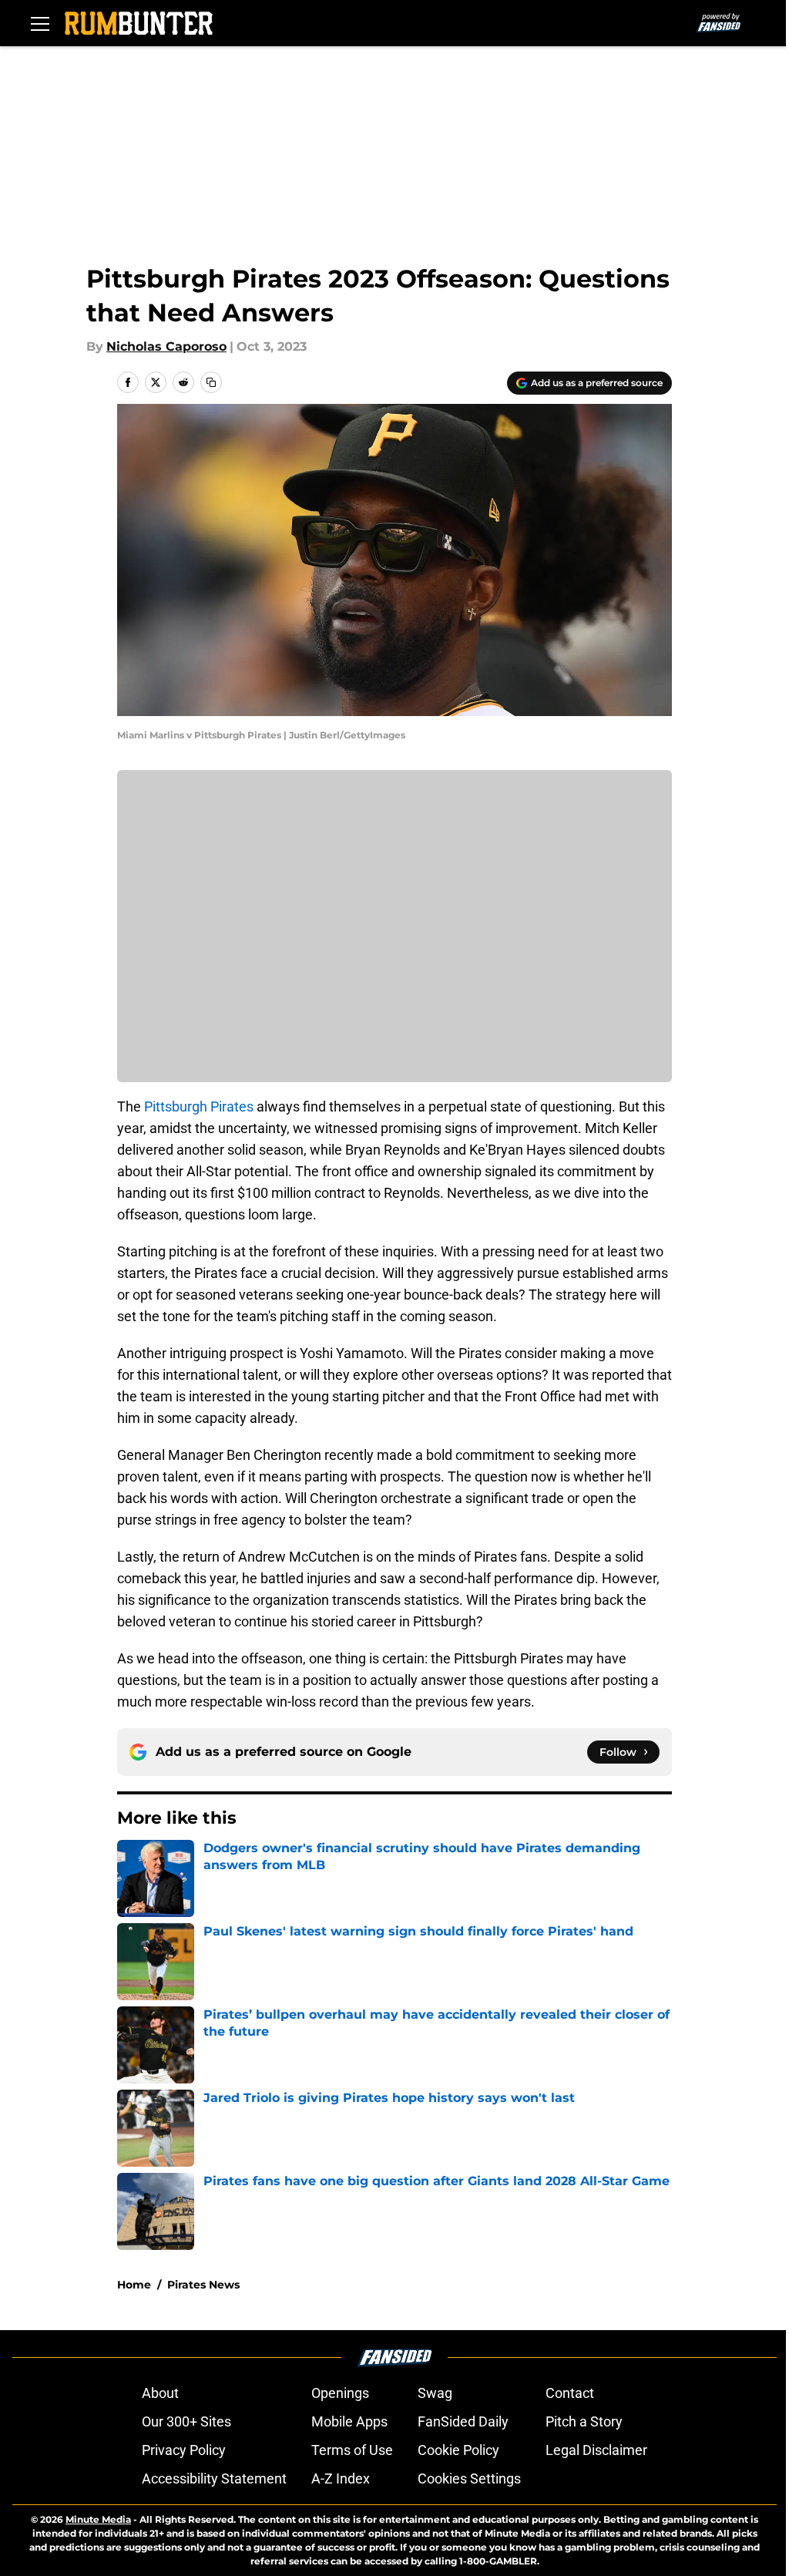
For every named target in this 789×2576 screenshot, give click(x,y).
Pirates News (203, 2285)
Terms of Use (352, 2450)
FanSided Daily (463, 2421)
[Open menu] (40, 23)
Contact (570, 2393)
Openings (340, 2393)
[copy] (211, 382)
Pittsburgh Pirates (200, 1106)
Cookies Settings (469, 2478)
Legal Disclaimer (596, 2450)
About (160, 2393)
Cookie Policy (458, 2450)
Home (134, 2285)
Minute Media (98, 2519)
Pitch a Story (584, 2421)
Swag (435, 2393)
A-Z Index (341, 2478)
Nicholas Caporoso (166, 346)
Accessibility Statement (214, 2478)
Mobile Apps (349, 2421)
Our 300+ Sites (186, 2421)
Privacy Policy (184, 2450)
